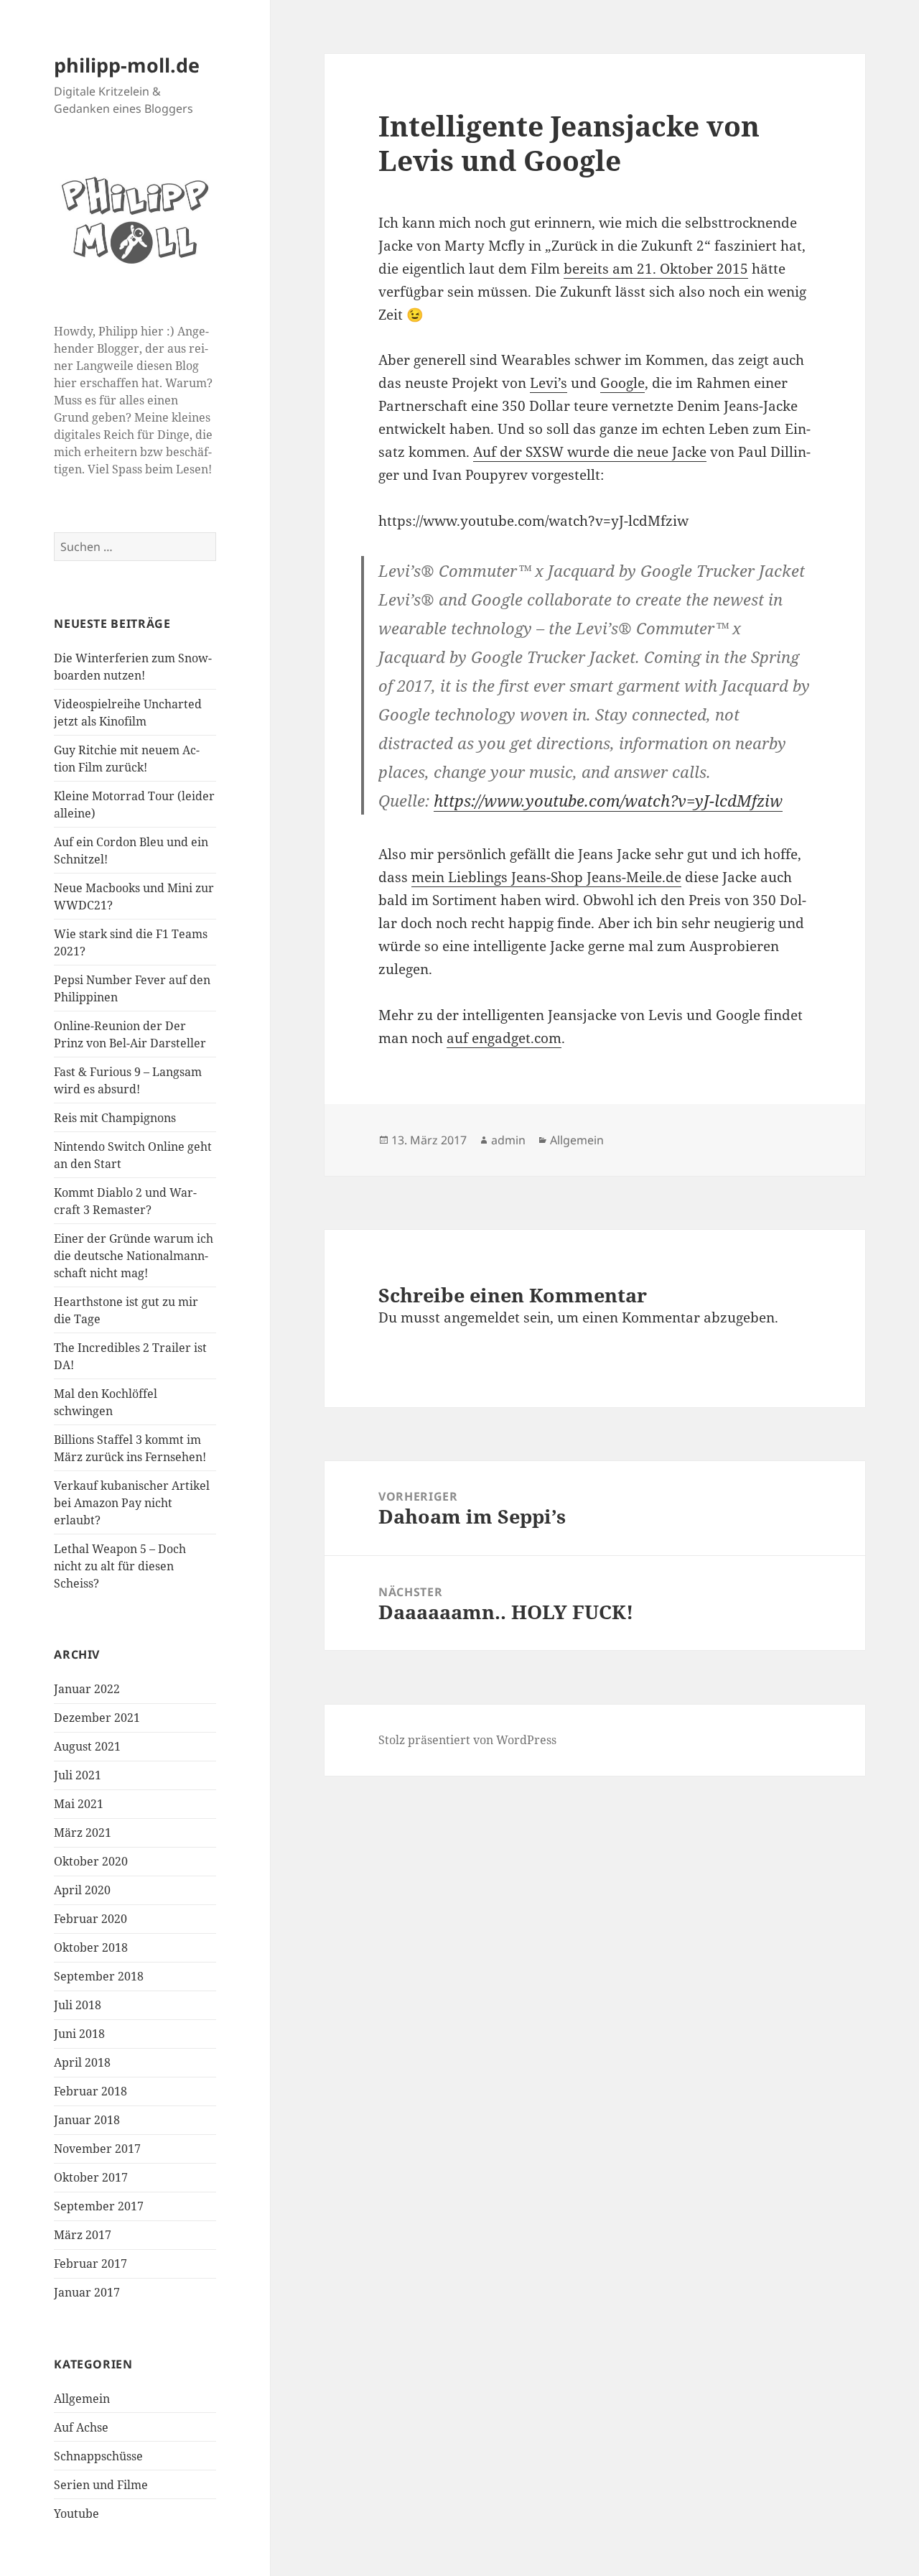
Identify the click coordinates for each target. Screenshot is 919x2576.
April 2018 (82, 2062)
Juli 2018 (78, 2005)
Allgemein (82, 2399)
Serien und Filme (101, 2485)
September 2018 (99, 1976)
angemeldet (482, 1317)
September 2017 (99, 2206)
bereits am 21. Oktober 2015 (656, 269)
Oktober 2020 (91, 1861)
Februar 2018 (90, 2091)
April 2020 (82, 1890)
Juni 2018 (79, 2034)
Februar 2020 (90, 1919)
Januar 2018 (87, 2120)
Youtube (76, 2514)
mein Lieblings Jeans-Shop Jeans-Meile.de (546, 877)
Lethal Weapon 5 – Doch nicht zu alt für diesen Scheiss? (120, 1566)
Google (622, 383)
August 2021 (87, 1746)
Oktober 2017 (91, 2177)
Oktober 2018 (91, 1947)
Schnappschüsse (98, 2456)
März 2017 (83, 2235)
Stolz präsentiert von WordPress (467, 1740)
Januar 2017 (87, 2292)
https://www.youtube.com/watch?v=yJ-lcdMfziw (608, 800)
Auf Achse (81, 2427)
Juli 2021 (78, 1775)
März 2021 (83, 1833)
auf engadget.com (504, 1038)
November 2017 (97, 2149)
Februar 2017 (90, 2264)
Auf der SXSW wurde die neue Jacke (590, 452)
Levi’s (549, 383)
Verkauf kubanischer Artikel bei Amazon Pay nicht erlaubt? (132, 1503)
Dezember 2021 (97, 1718)
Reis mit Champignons (115, 1118)
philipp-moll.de (127, 65)
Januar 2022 (87, 1689)
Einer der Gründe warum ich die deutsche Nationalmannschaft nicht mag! (134, 1256)
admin (508, 1140)
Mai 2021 (79, 1804)
